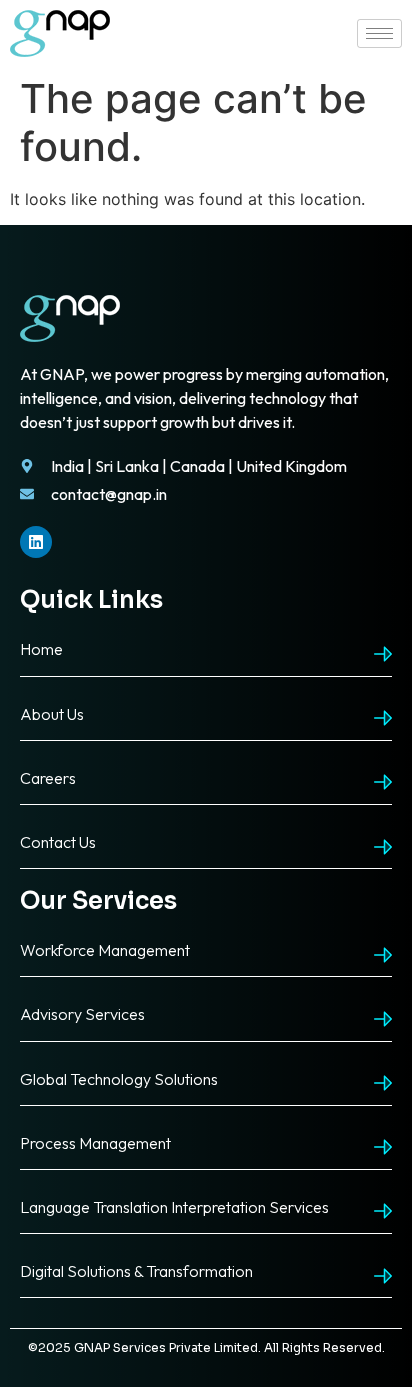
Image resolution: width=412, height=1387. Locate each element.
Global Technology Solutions (119, 1079)
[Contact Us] (383, 847)
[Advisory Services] (383, 1019)
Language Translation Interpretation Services (174, 1207)
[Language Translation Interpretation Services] (383, 1211)
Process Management (95, 1143)
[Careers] (383, 782)
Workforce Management (105, 950)
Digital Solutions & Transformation (136, 1271)
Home (41, 649)
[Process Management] (383, 1147)
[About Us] (383, 718)
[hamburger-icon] (379, 33)
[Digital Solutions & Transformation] (383, 1276)
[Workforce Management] (383, 955)
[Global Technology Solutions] (383, 1083)
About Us (52, 714)
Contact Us (58, 842)
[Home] (383, 654)
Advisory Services (82, 1014)
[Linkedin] (36, 542)
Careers (48, 778)
